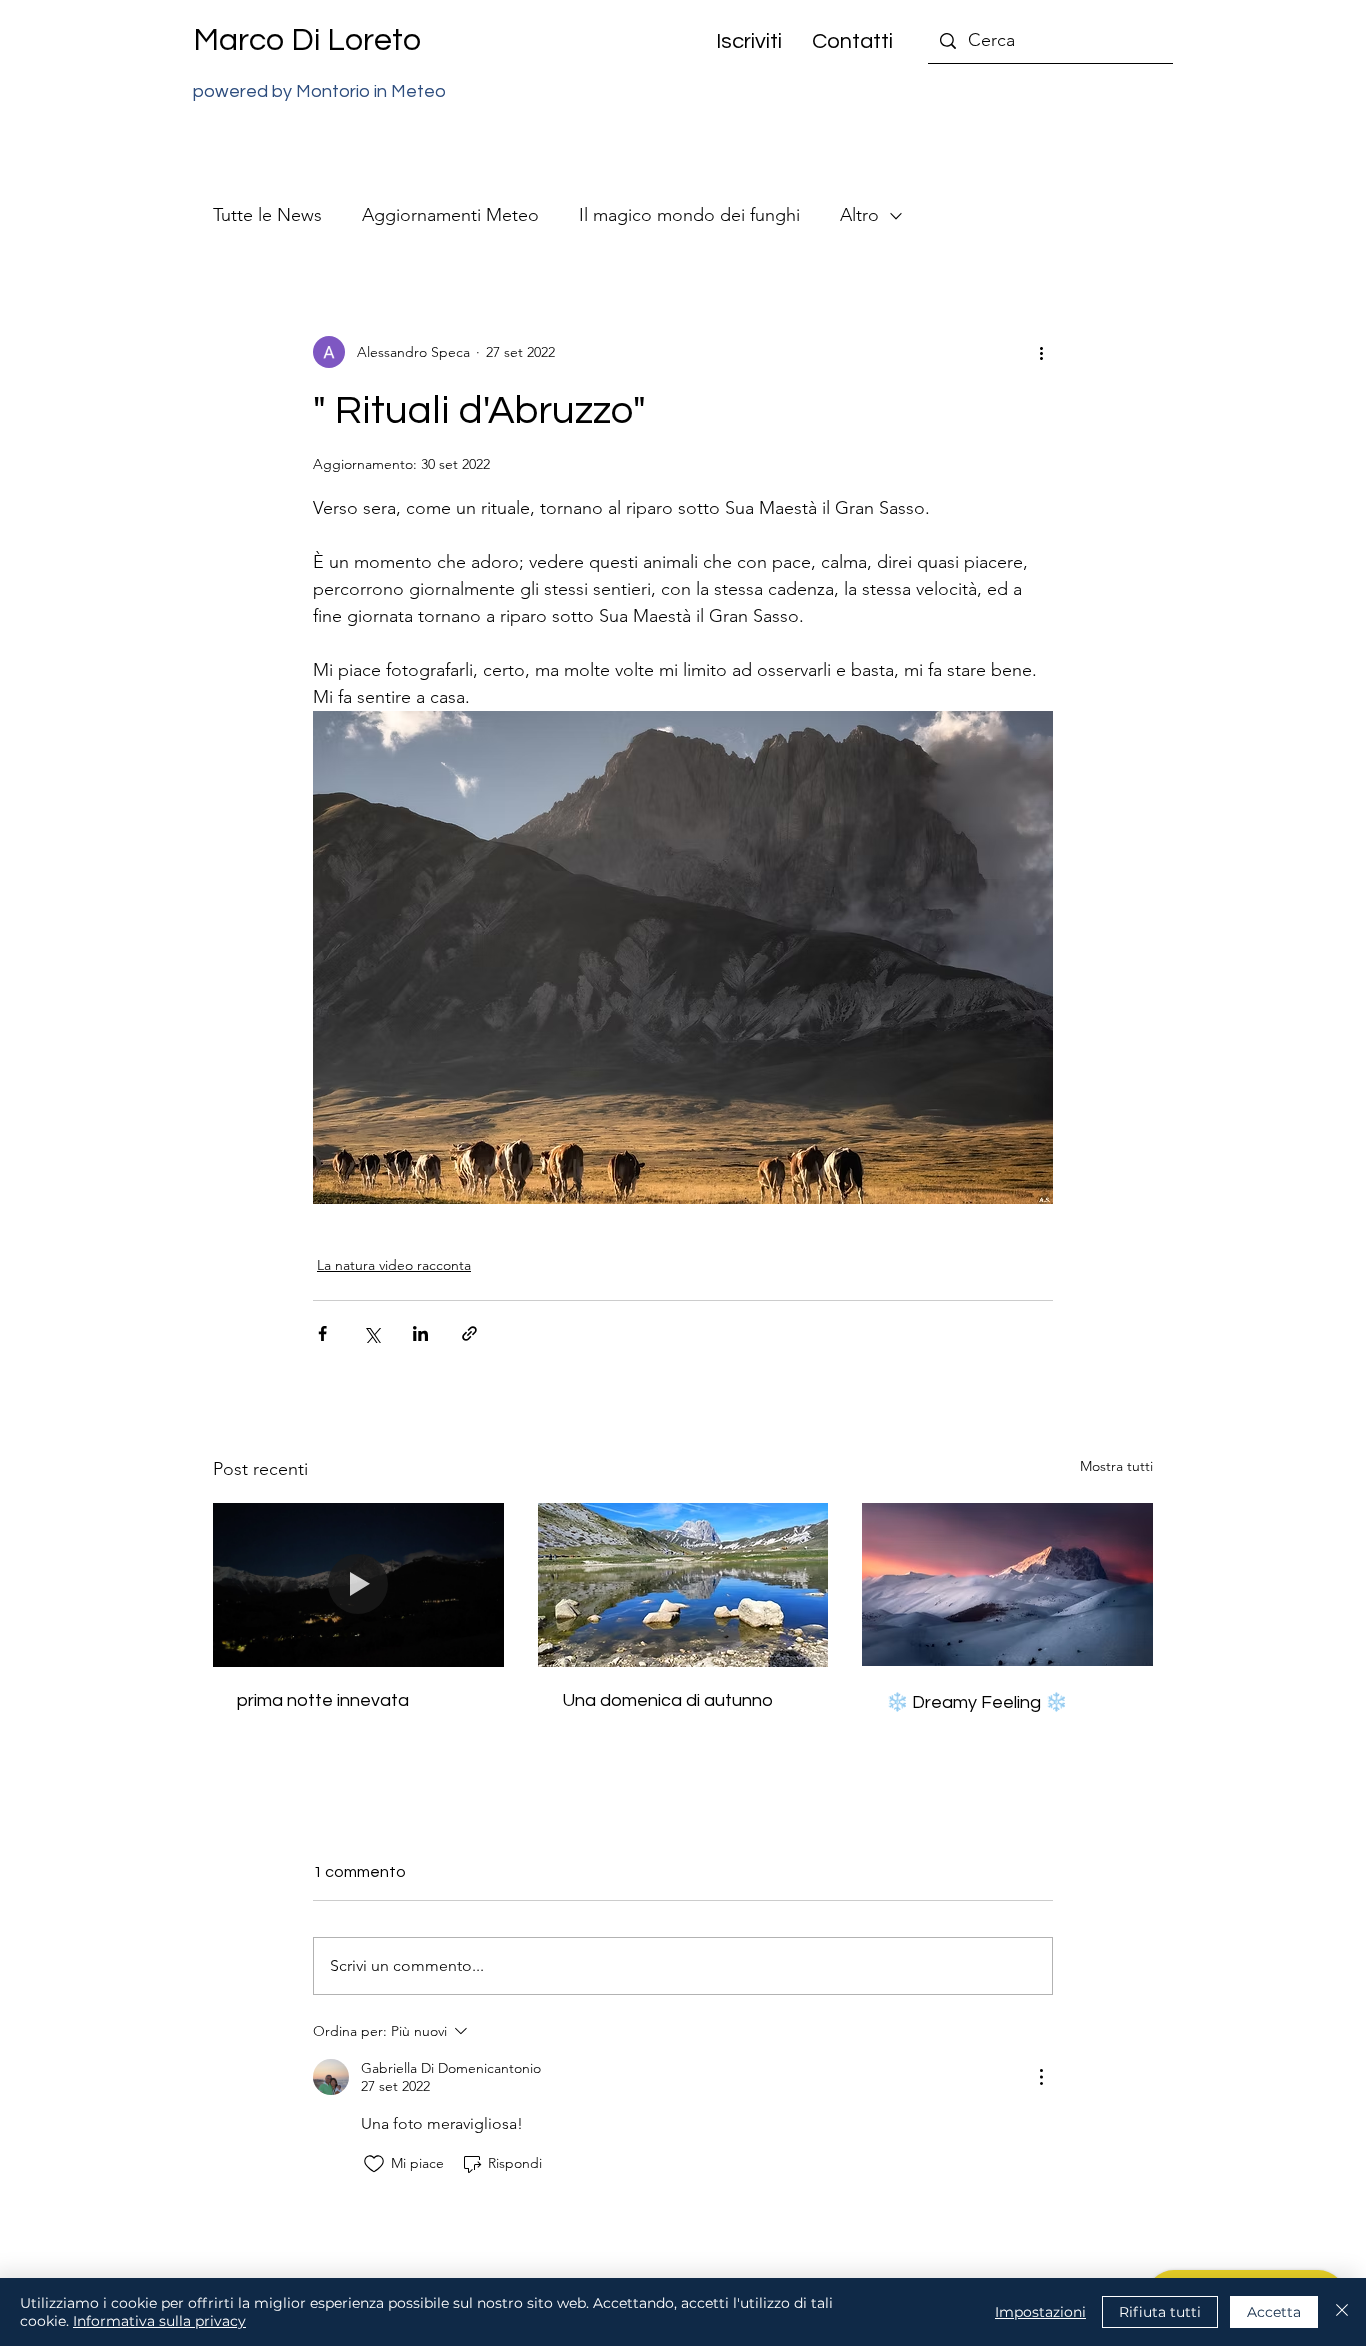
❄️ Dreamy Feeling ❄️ (976, 1702)
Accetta (1274, 2312)
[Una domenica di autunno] (683, 1585)
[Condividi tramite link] (469, 1333)
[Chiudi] (1342, 2312)
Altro (859, 215)
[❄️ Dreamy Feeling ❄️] (1007, 1584)
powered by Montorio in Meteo (319, 91)
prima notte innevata (323, 1700)
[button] (741, 41)
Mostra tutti (1116, 1466)
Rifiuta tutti (1160, 2312)
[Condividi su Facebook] (322, 1333)
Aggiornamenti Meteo (450, 215)
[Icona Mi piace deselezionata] (374, 2164)
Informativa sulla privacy (159, 2321)
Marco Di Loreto (307, 40)
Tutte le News (267, 215)
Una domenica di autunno (667, 1700)
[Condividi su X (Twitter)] (371, 1333)
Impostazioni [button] (1040, 2312)
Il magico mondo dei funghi (689, 215)
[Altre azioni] (1041, 352)
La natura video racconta (394, 1265)
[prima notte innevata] (358, 1584)
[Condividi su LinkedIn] (420, 1333)
